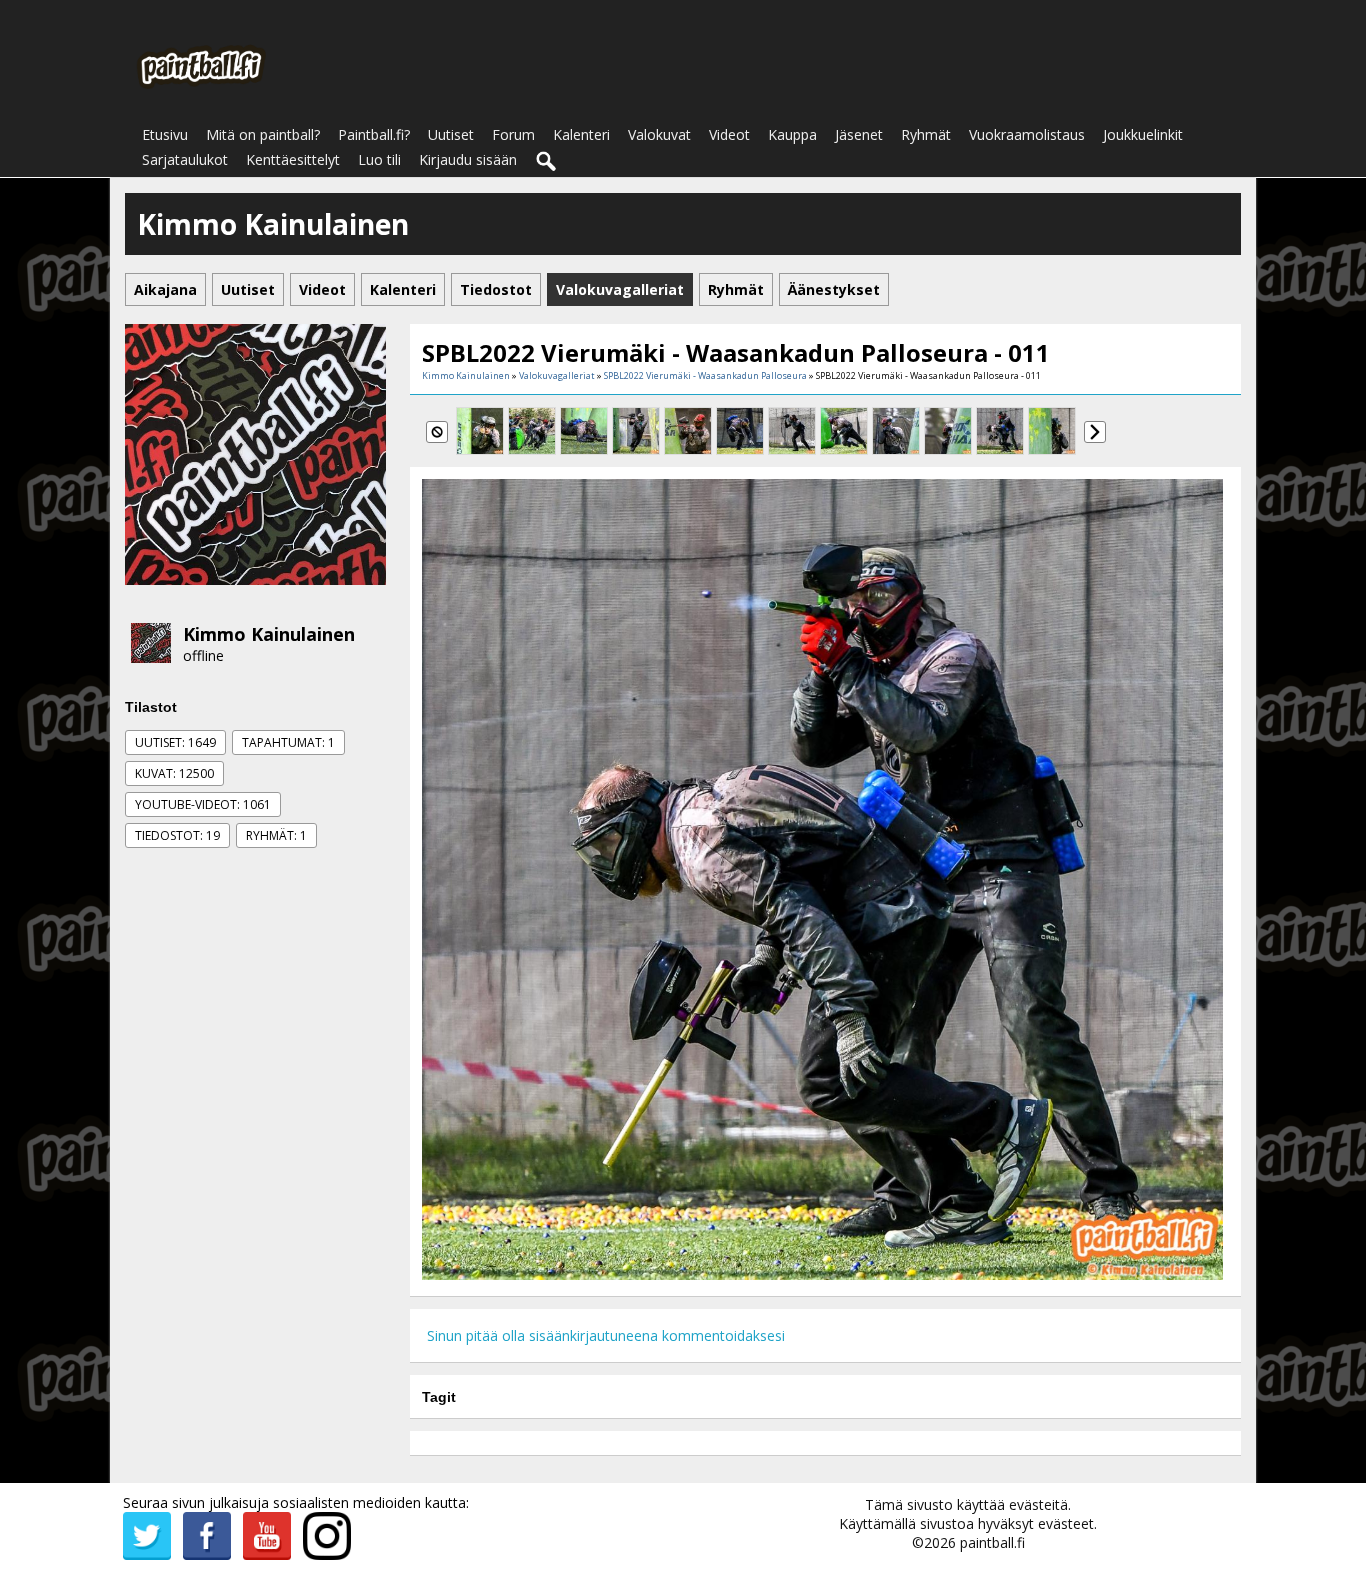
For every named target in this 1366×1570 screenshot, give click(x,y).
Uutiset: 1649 (175, 742)
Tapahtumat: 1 (288, 742)
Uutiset (451, 134)
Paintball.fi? (374, 134)
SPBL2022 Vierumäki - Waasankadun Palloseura (705, 375)
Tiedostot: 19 (177, 835)
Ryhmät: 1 (276, 835)
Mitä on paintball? (263, 134)
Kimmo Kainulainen (269, 634)
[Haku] (547, 162)
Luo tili (379, 159)
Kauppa (792, 134)
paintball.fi (992, 1542)
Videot (729, 134)
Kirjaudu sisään (468, 159)
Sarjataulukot (185, 159)
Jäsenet (859, 134)
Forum (513, 134)
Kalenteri (581, 134)
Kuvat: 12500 (174, 773)
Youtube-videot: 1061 (203, 804)
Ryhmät (926, 134)
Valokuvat (659, 134)
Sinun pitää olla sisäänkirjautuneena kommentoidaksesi (606, 1335)
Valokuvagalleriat (557, 375)
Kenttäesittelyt (293, 159)
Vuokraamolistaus (1027, 134)
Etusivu (165, 134)
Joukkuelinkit (1143, 134)
